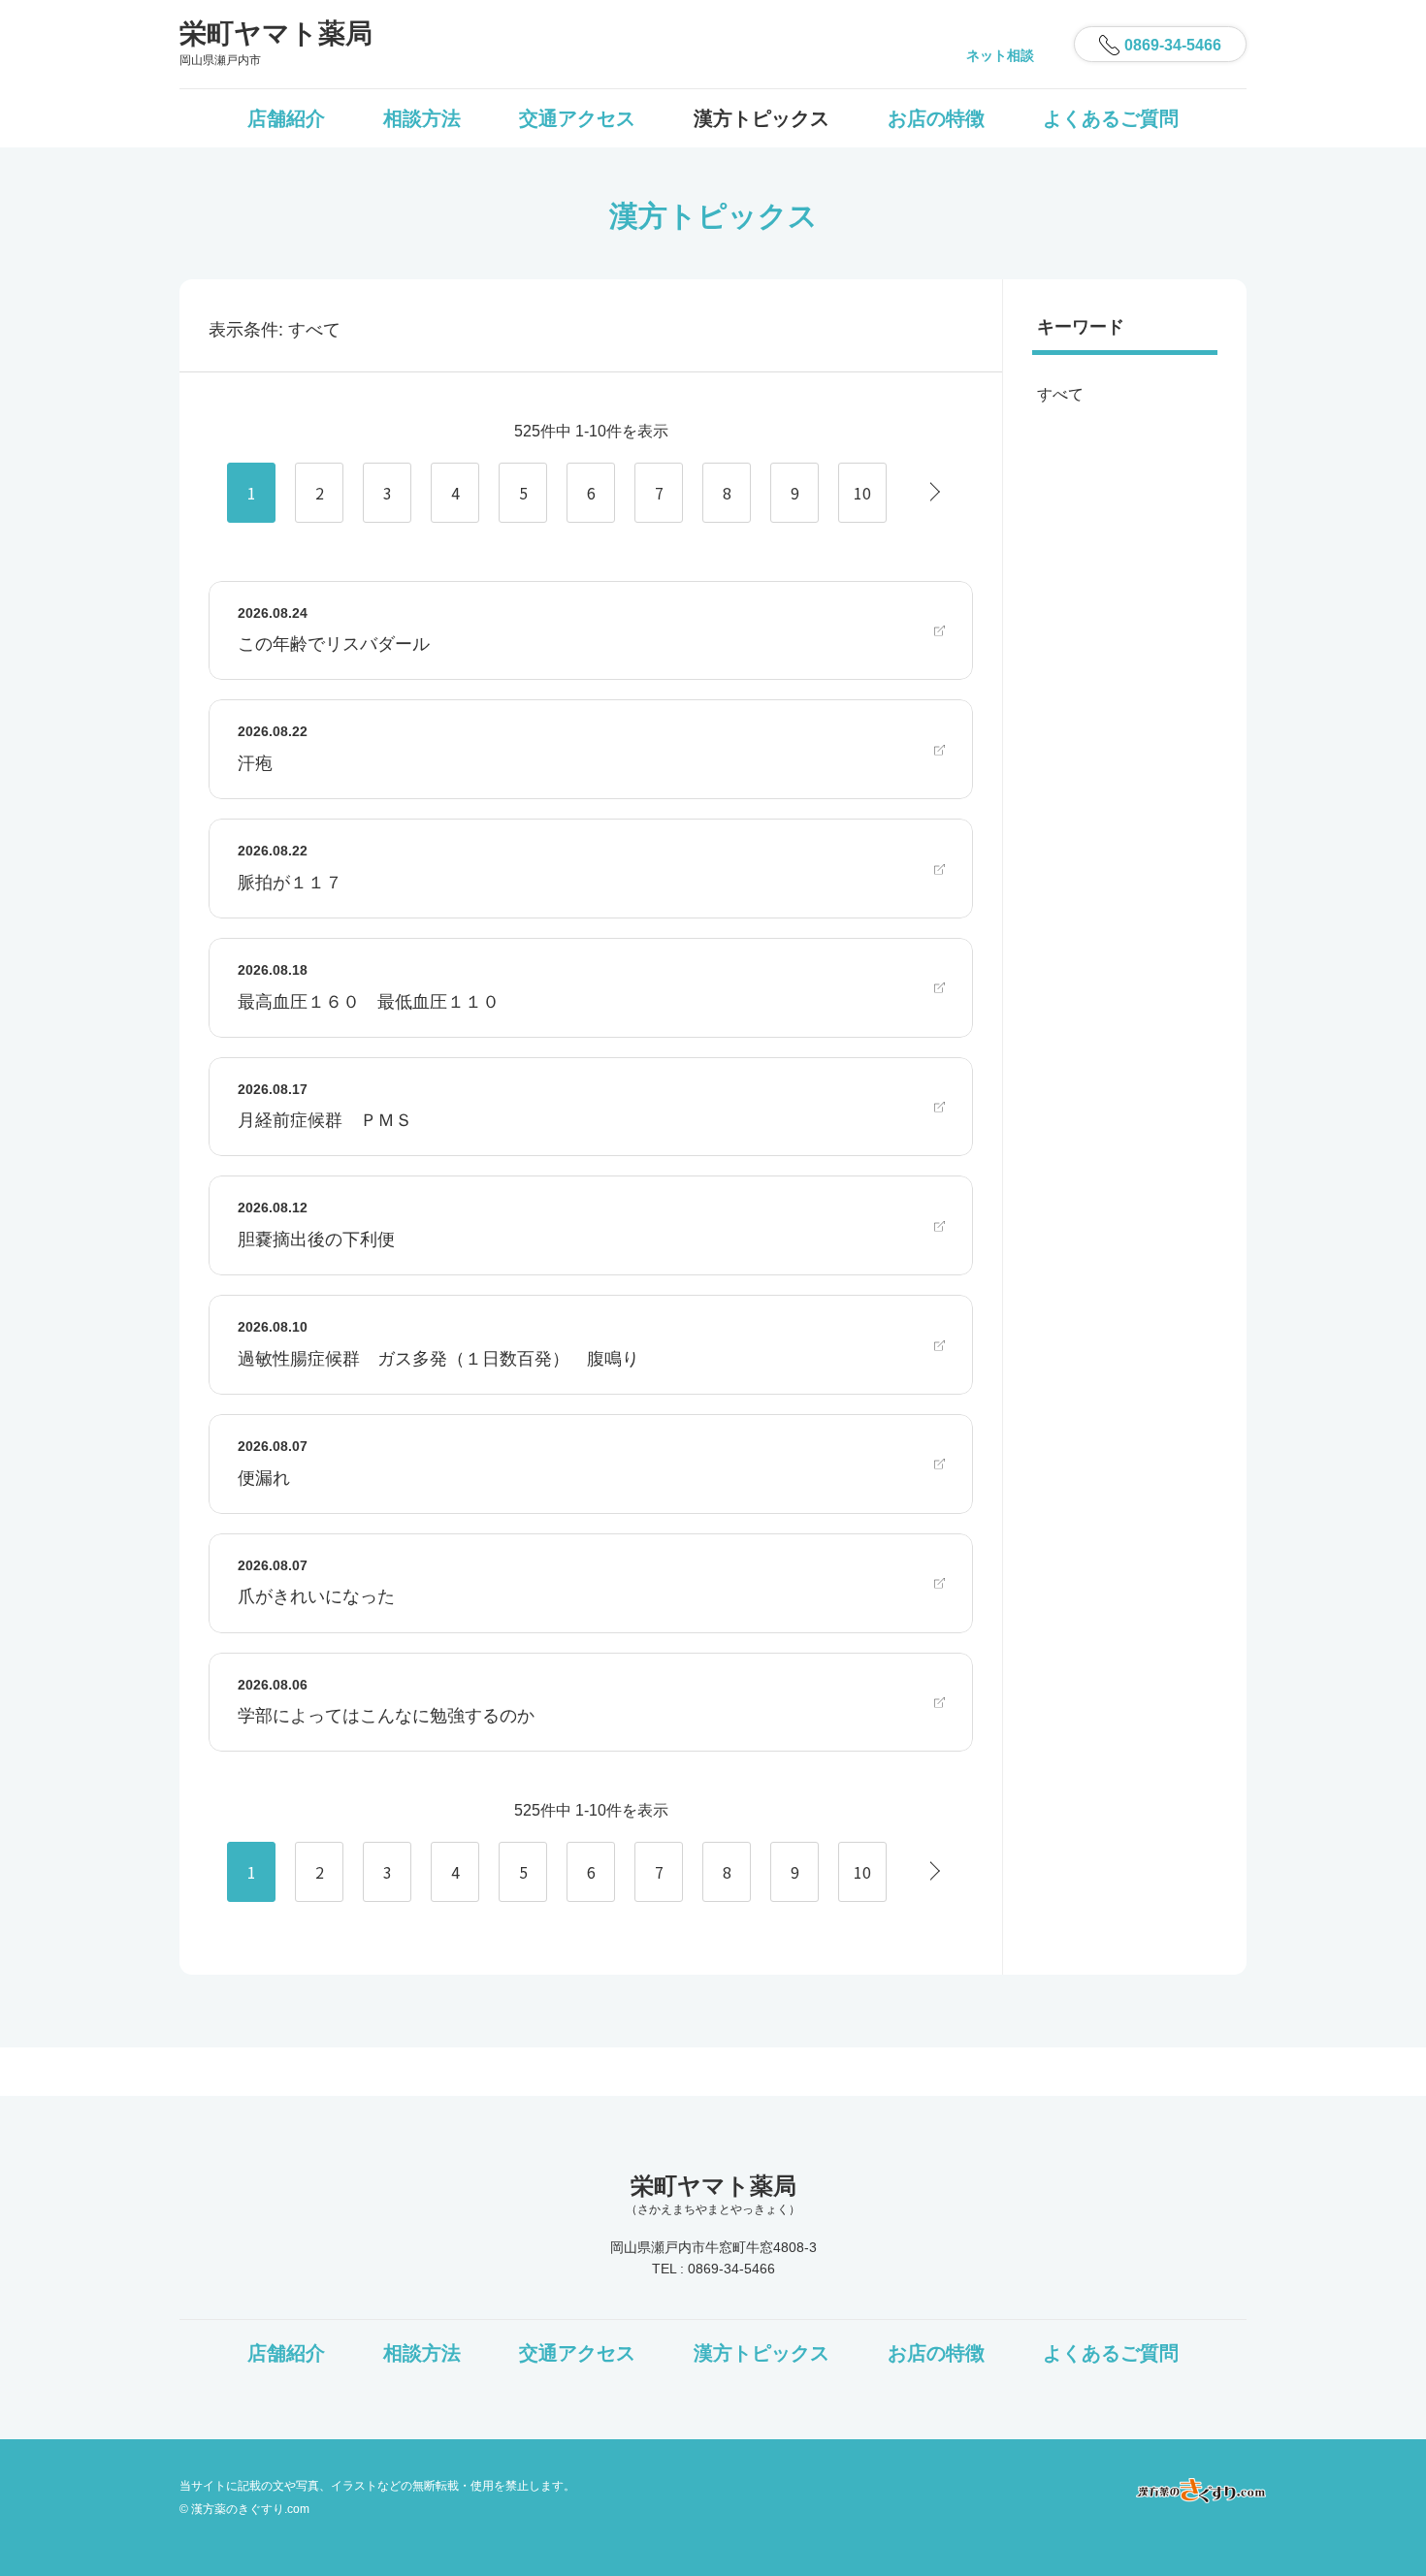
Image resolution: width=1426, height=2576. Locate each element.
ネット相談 (1000, 55)
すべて (1060, 394)
